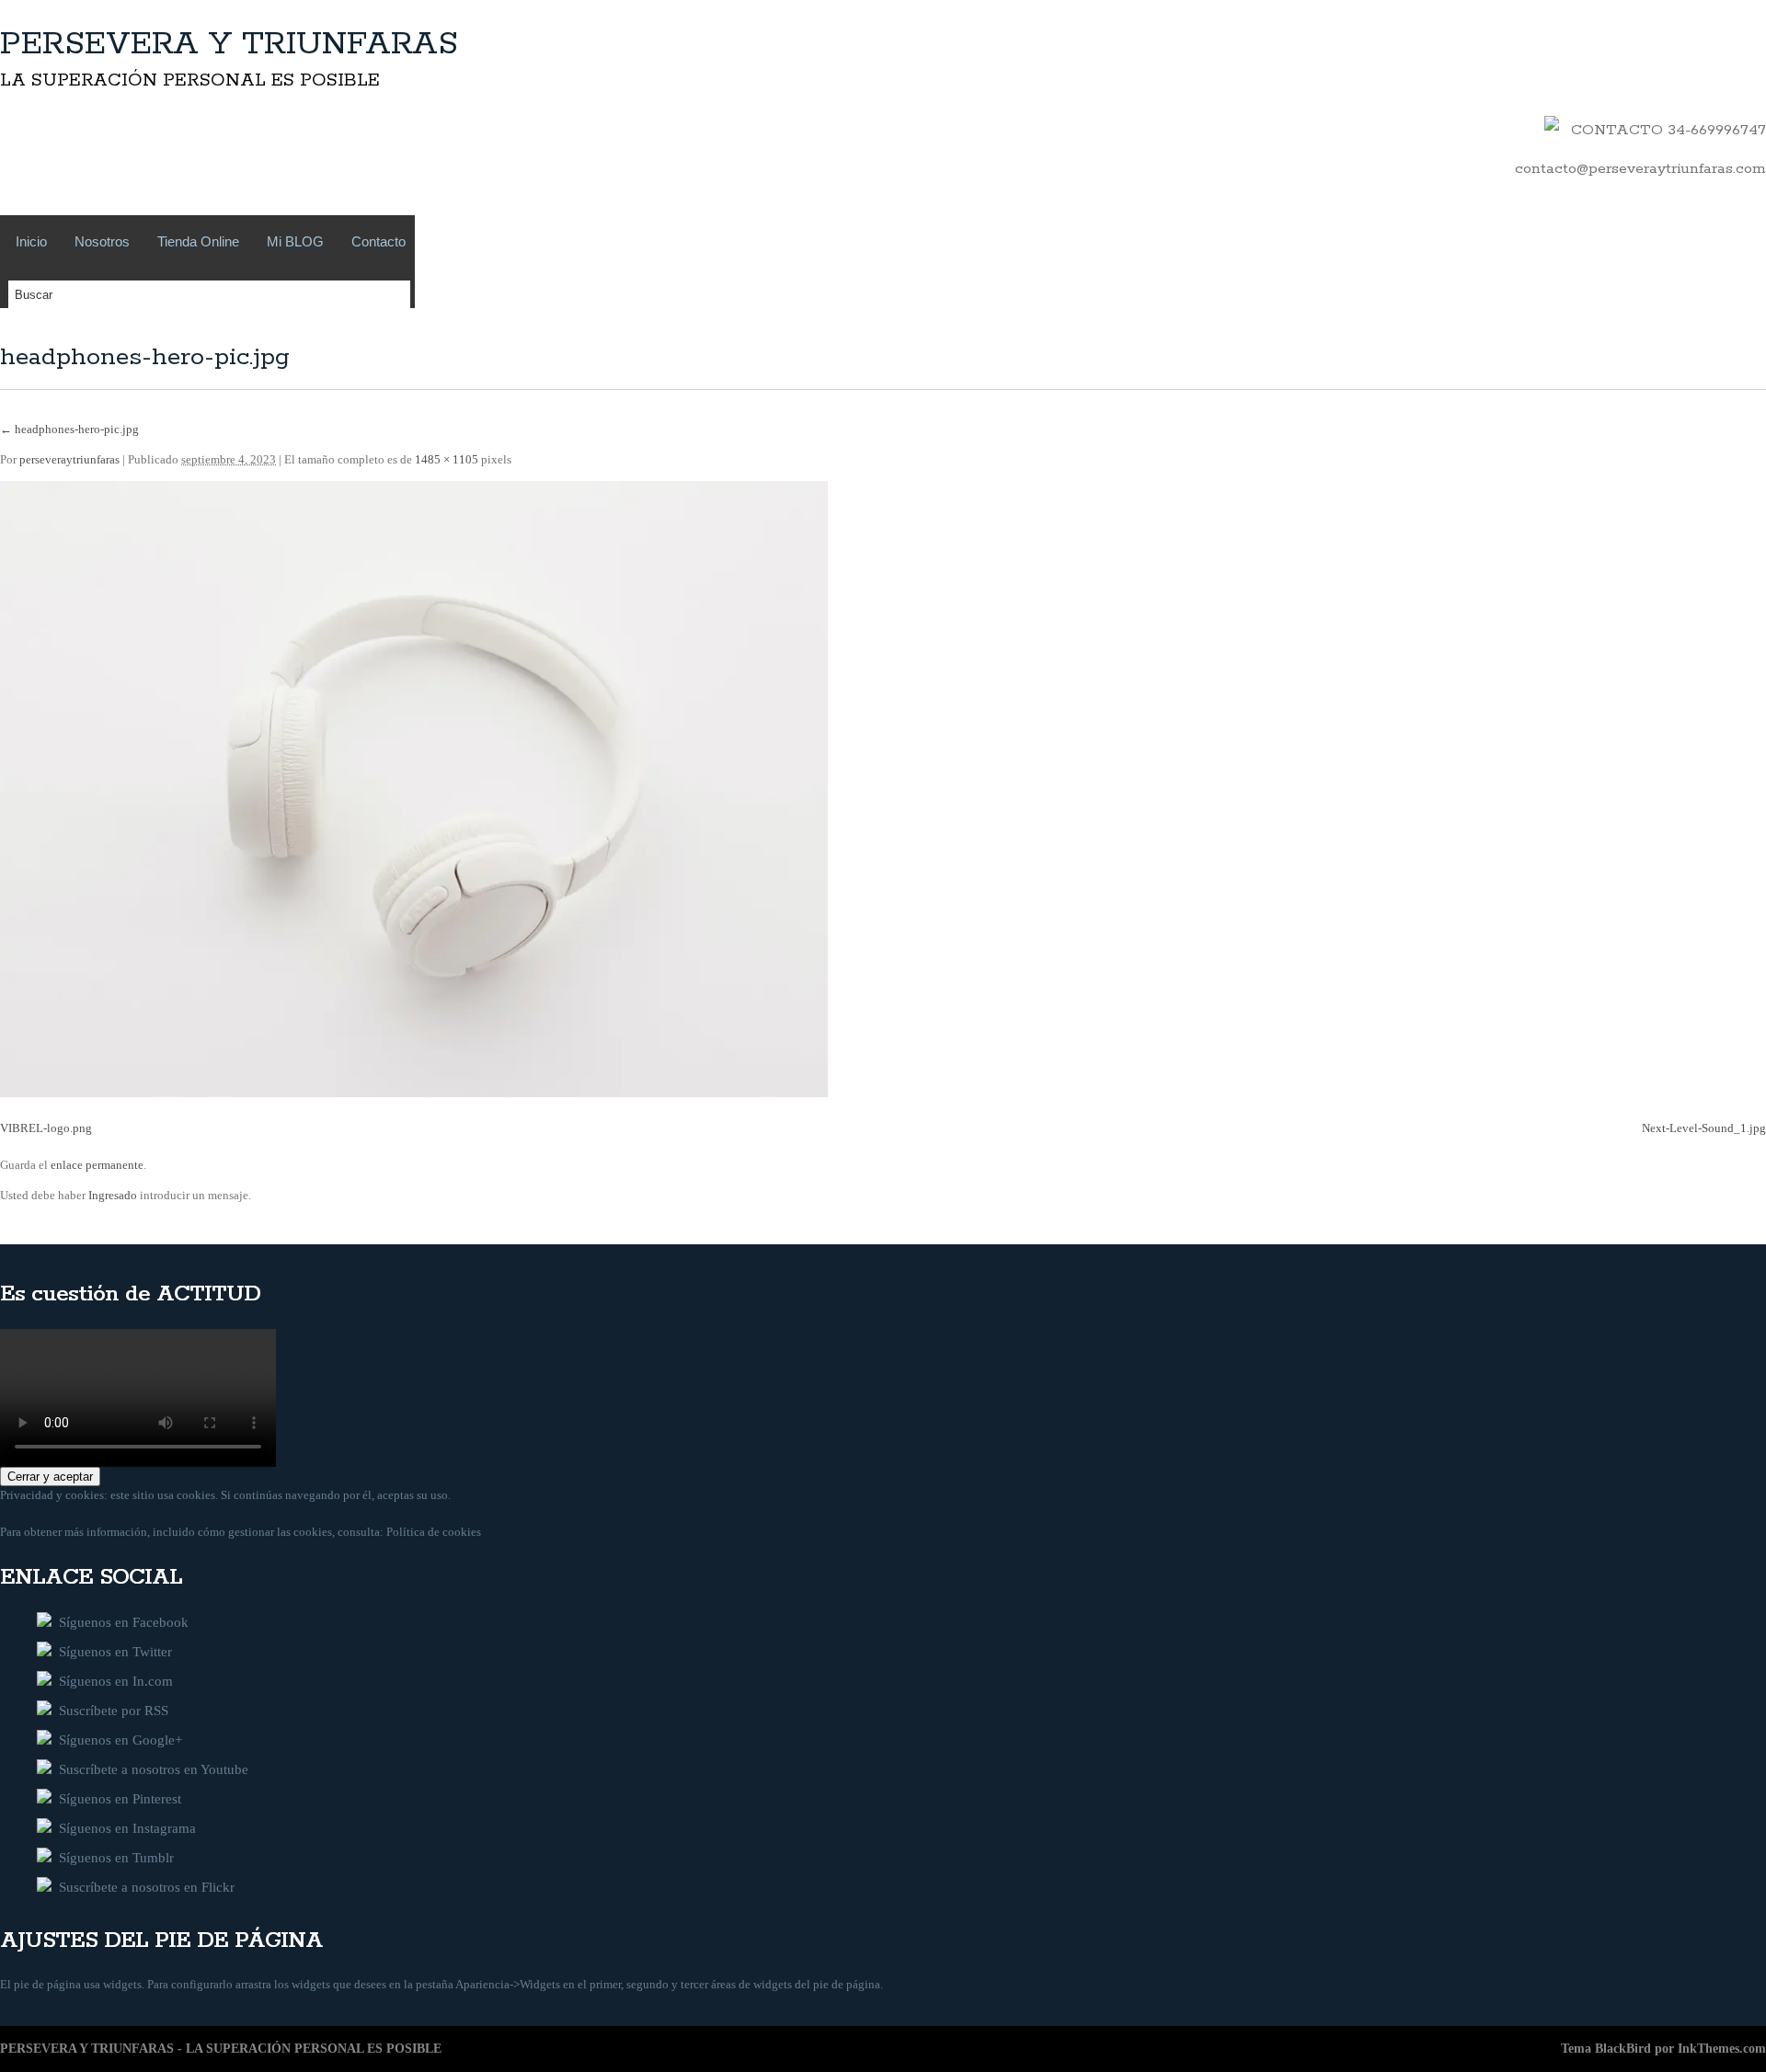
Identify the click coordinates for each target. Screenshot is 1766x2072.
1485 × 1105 (447, 459)
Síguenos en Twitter (112, 1652)
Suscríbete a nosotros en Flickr (143, 1887)
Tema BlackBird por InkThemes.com (1663, 2049)
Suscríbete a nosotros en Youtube (150, 1769)
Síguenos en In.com (112, 1681)
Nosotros (102, 241)
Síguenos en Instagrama (124, 1828)
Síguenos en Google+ (117, 1740)
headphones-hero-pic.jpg (69, 429)
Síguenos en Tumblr (113, 1858)
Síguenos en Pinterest (116, 1799)
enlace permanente (97, 1165)
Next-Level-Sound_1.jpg (1704, 1128)
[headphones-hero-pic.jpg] (414, 1093)
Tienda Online (198, 241)
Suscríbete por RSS (110, 1711)
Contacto (378, 241)
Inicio (31, 241)
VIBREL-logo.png (46, 1128)
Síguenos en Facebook (120, 1622)
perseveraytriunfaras (69, 459)
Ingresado (114, 1195)
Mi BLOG (295, 241)
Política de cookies (434, 1532)
